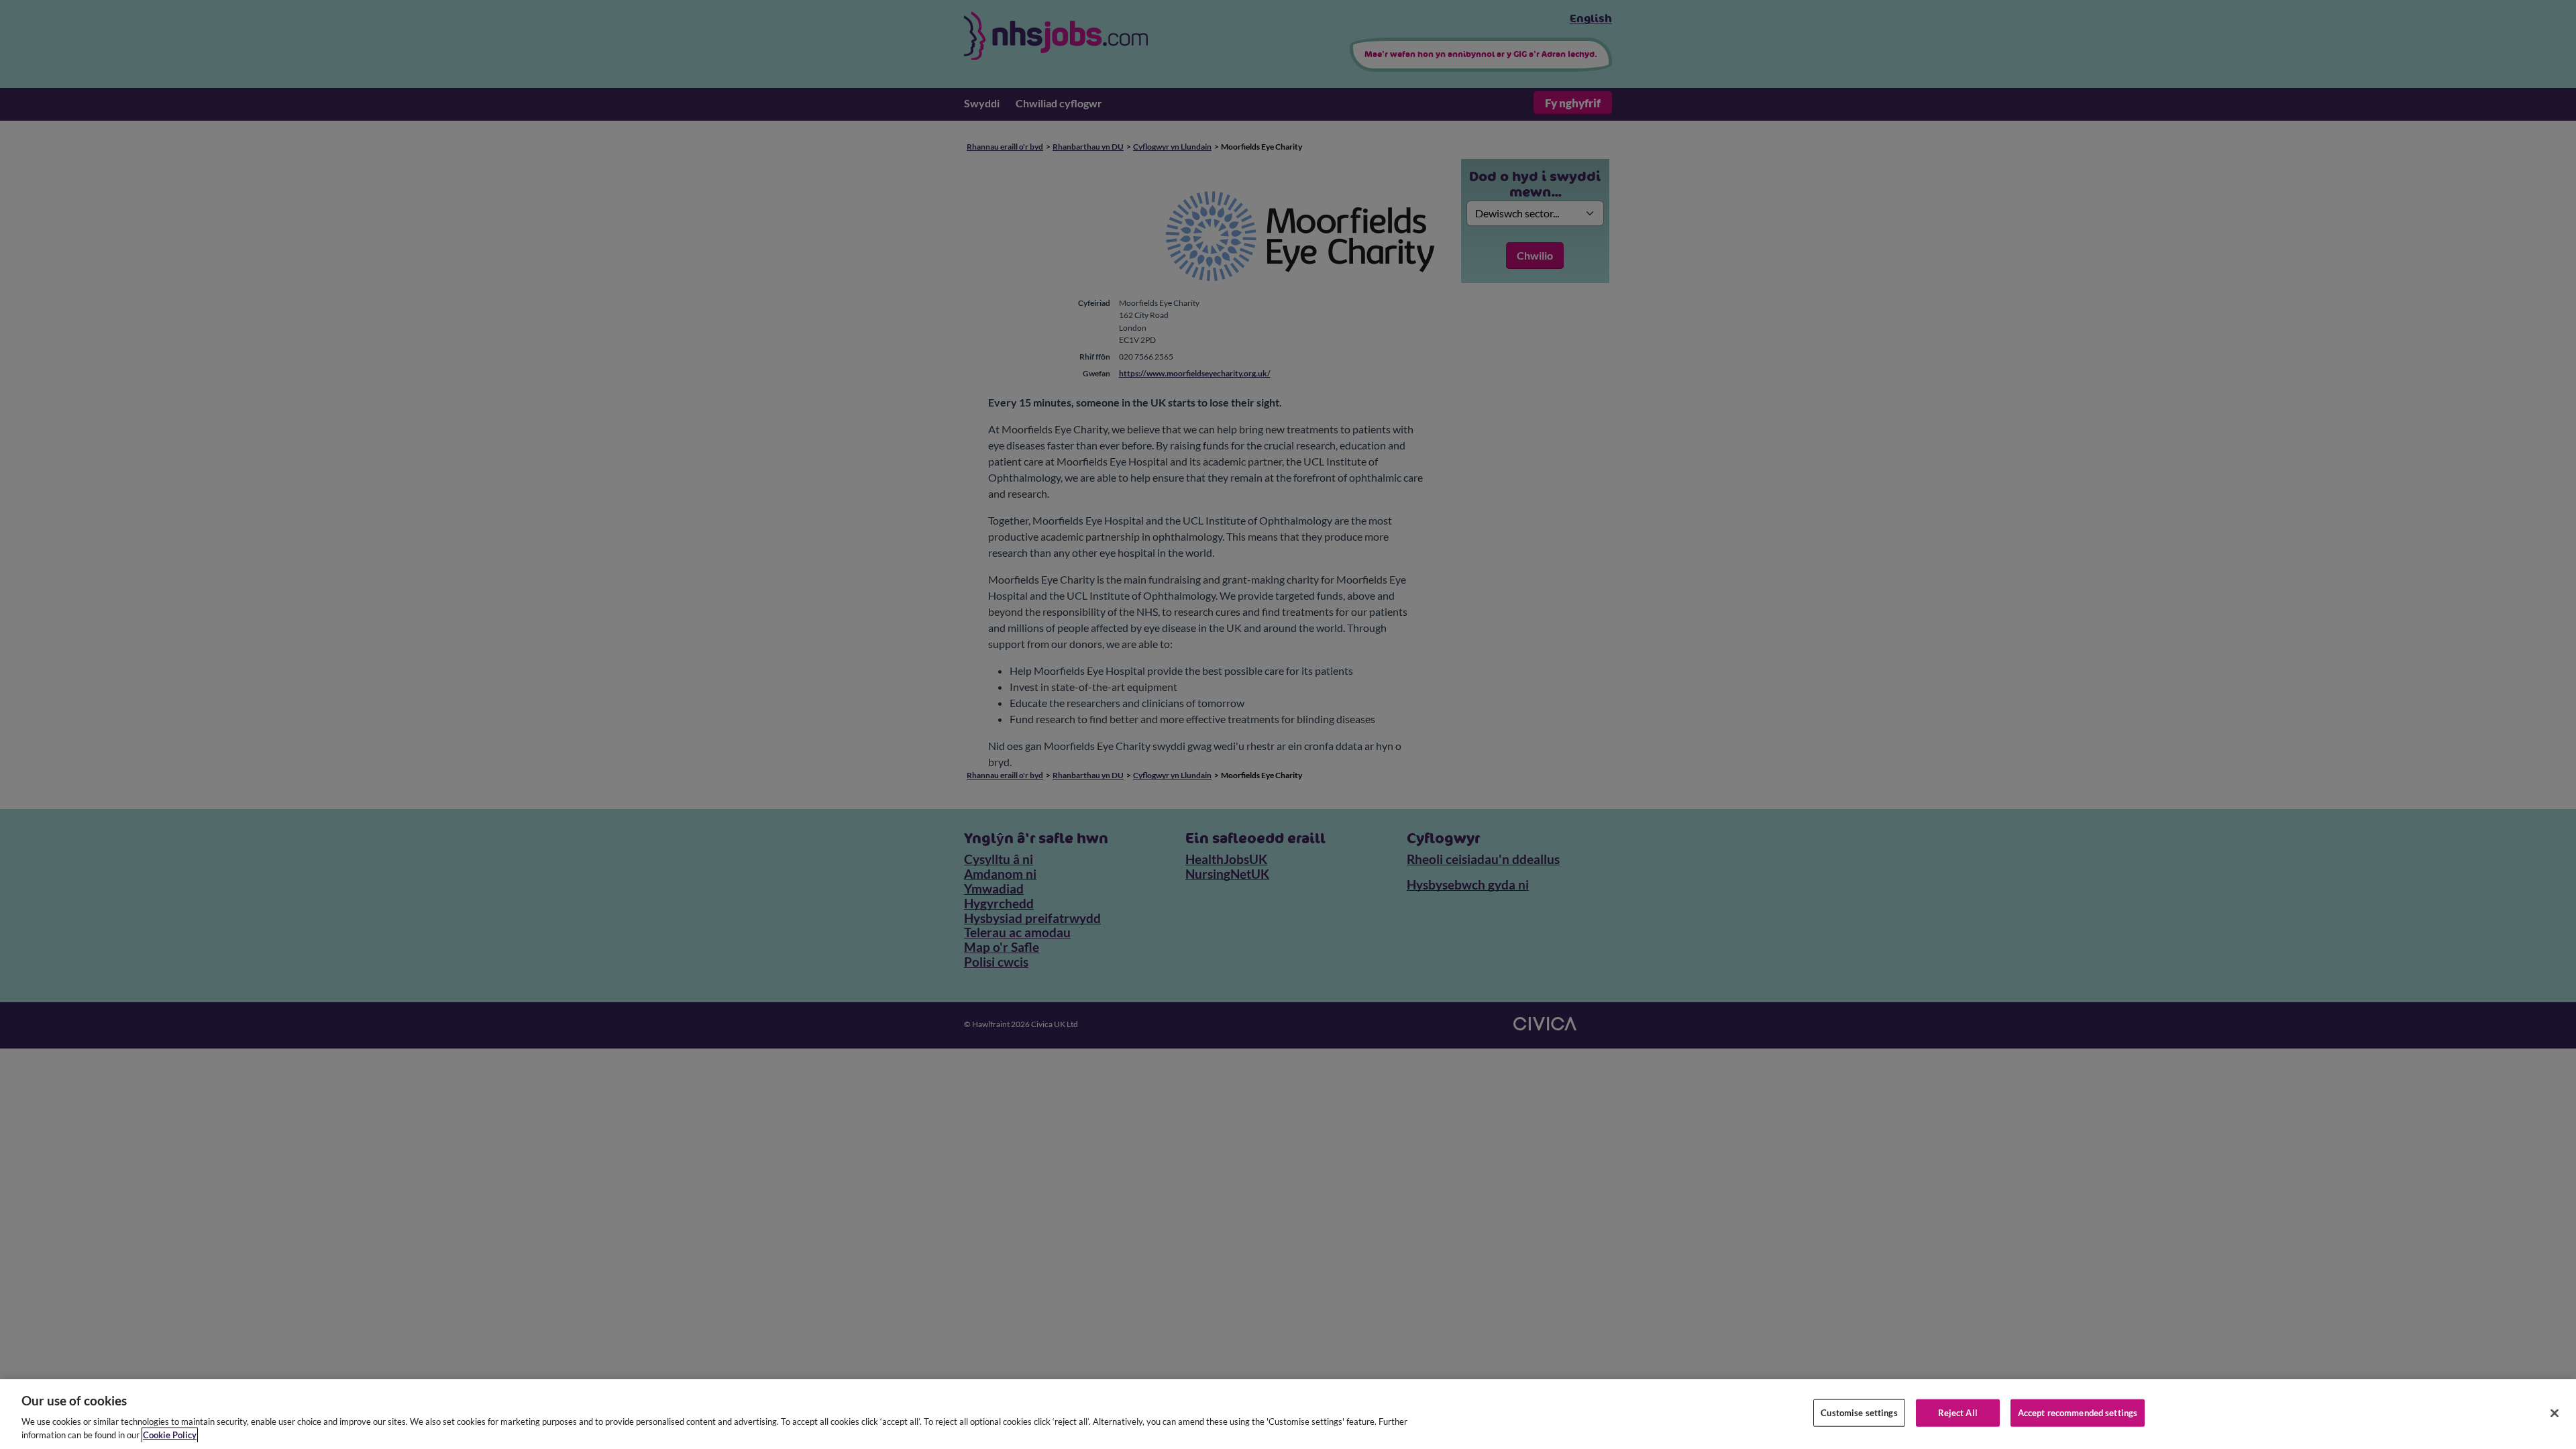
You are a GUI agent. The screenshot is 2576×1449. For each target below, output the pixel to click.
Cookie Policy (170, 1435)
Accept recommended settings (2078, 1413)
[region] (1288, 1414)
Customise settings (1859, 1413)
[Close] (2555, 1413)
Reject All (1958, 1413)
